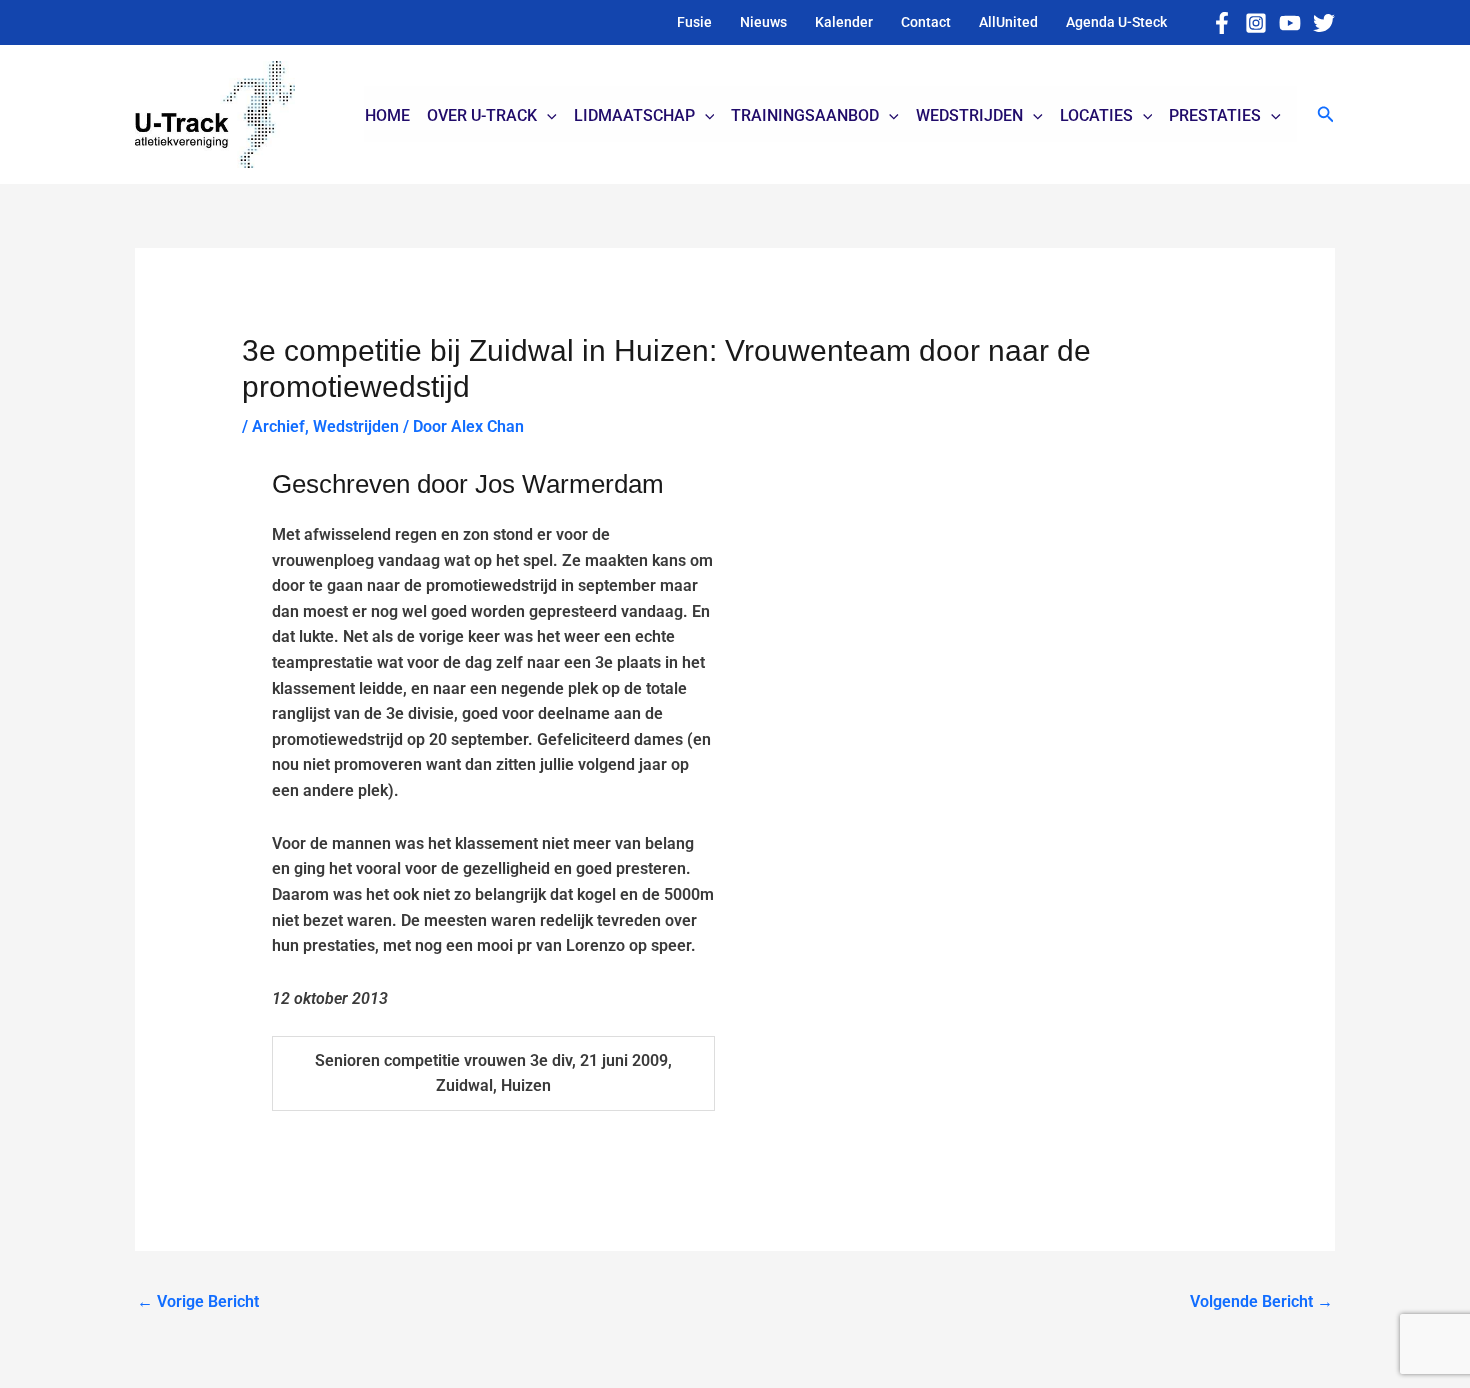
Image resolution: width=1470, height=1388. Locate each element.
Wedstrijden (356, 426)
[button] (1326, 114)
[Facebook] (1222, 23)
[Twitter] (1324, 23)
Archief (278, 426)
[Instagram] (1256, 23)
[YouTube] (1290, 23)
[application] (547, 116)
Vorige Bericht (198, 1301)
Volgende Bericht (1261, 1301)
